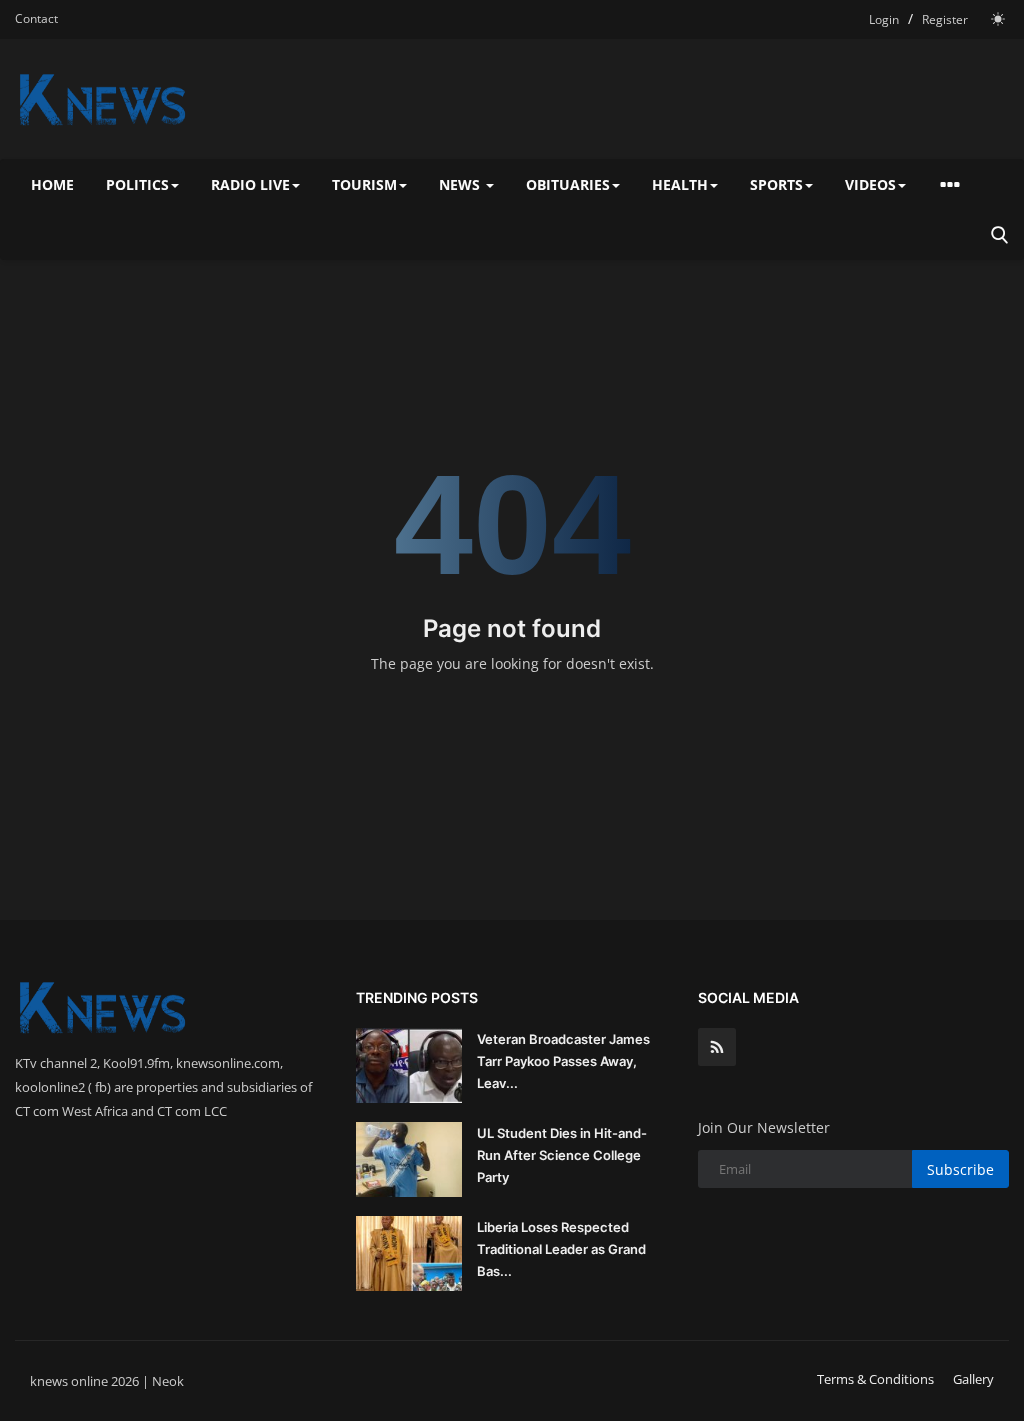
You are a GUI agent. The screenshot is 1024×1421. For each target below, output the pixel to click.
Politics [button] (137, 184)
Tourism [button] (364, 184)
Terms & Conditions (875, 1379)
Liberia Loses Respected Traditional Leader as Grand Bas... (561, 1249)
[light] (998, 19)
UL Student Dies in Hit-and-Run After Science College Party (562, 1155)
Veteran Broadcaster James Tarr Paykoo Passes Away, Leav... (563, 1061)
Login (884, 19)
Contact (36, 18)
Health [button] (680, 184)
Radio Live (250, 184)
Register (945, 19)
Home (52, 184)
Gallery (973, 1379)
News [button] (461, 184)
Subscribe (960, 1169)
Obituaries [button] (568, 184)
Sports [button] (776, 184)
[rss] (717, 1047)
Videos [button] (870, 184)
